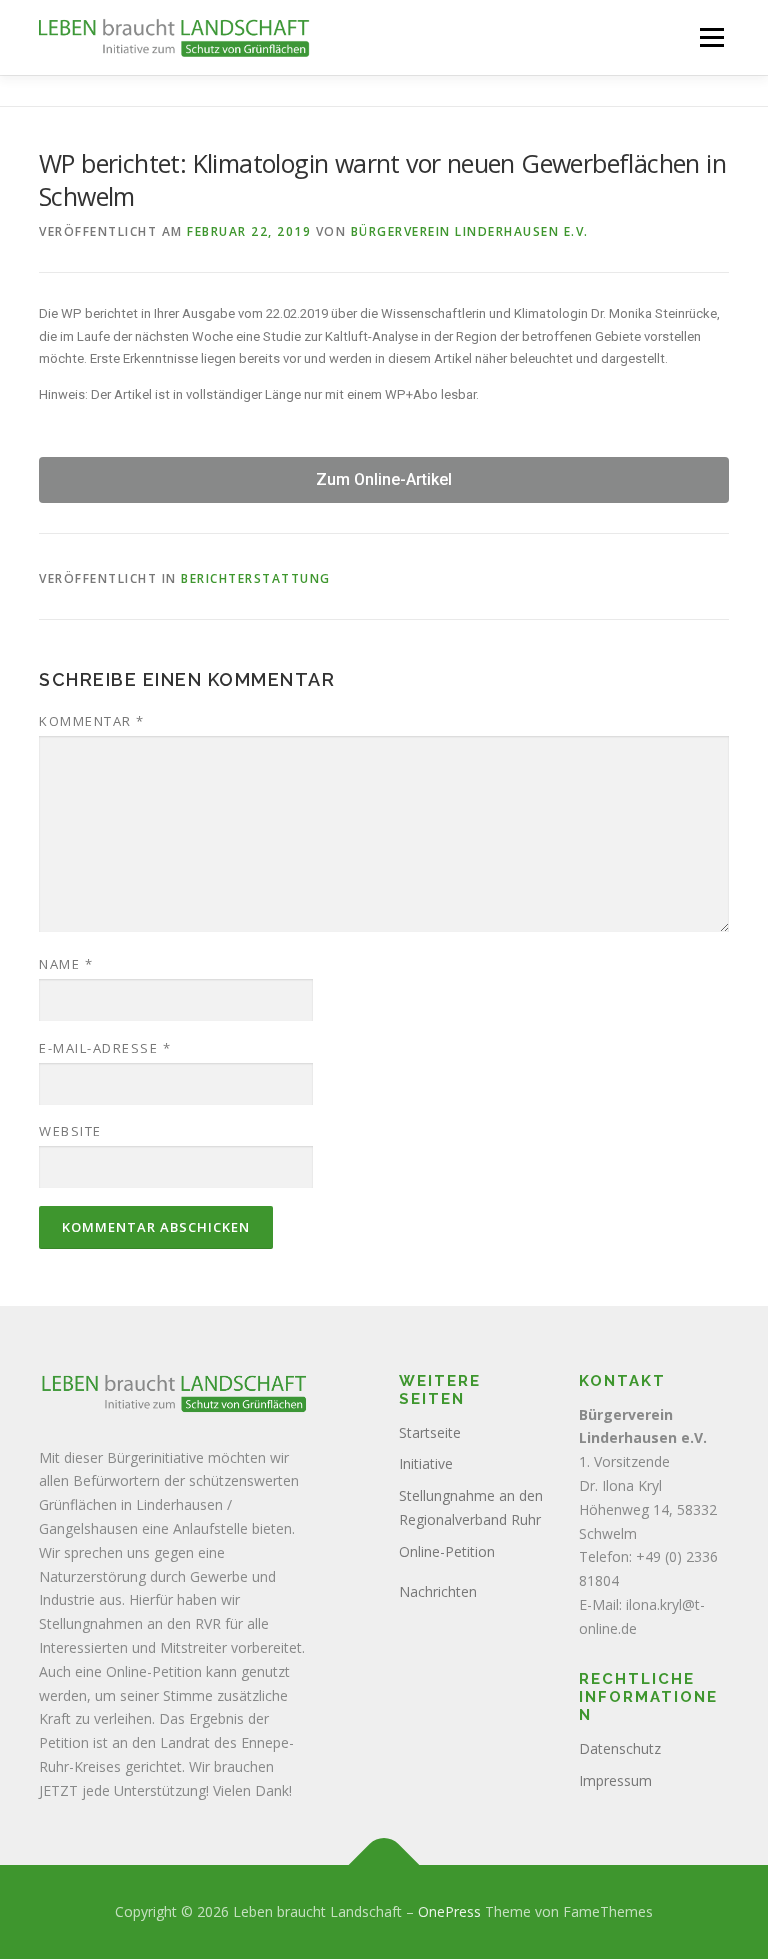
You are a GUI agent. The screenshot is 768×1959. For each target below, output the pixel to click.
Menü (711, 37)
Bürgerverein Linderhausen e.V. (470, 231)
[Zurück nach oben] (384, 1865)
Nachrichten (438, 1591)
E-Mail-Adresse (105, 1048)
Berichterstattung (256, 578)
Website (70, 1131)
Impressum (615, 1780)
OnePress (449, 1911)
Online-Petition (447, 1551)
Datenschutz (620, 1748)
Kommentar (92, 721)
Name (66, 964)
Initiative (426, 1463)
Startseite (430, 1432)
